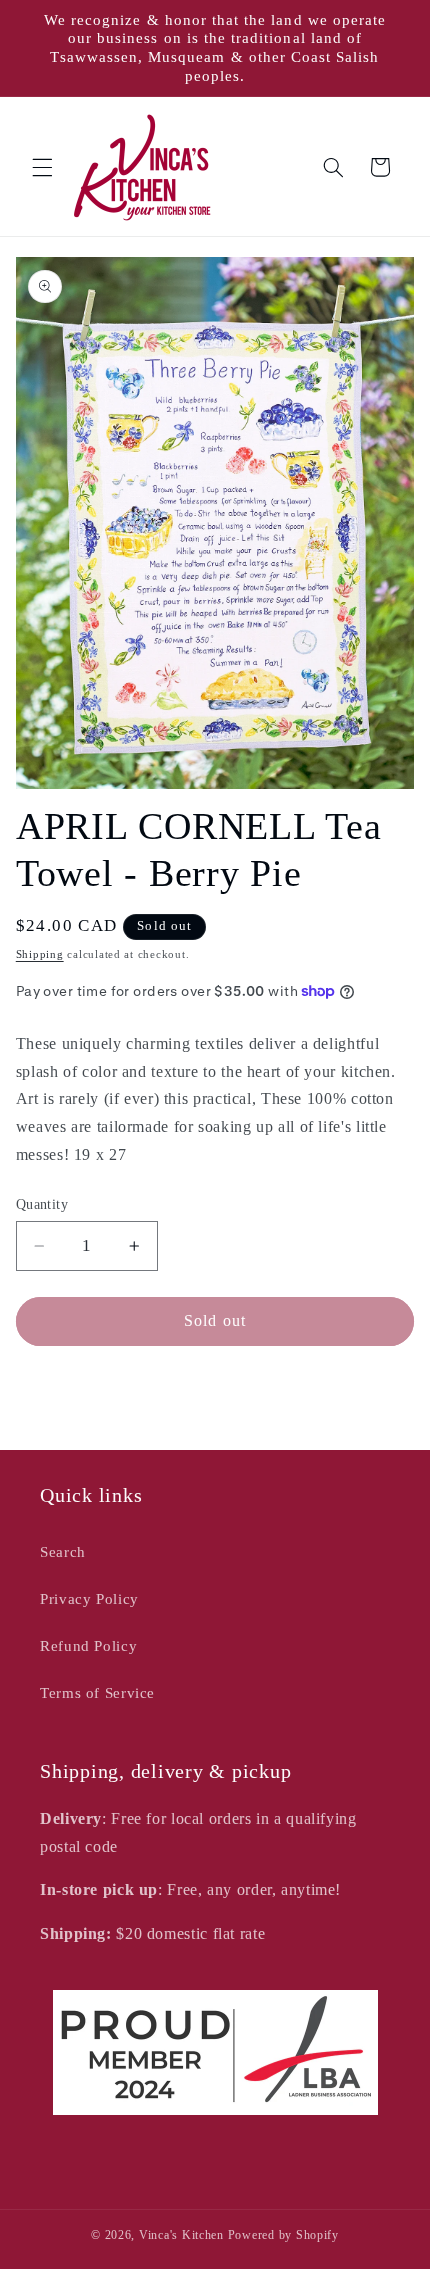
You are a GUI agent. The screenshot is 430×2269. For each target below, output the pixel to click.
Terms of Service (97, 1693)
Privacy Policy (89, 1599)
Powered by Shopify (283, 2235)
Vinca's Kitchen (181, 2235)
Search (63, 1552)
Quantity (42, 1204)
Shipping (40, 954)
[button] (42, 167)
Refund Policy (88, 1646)
